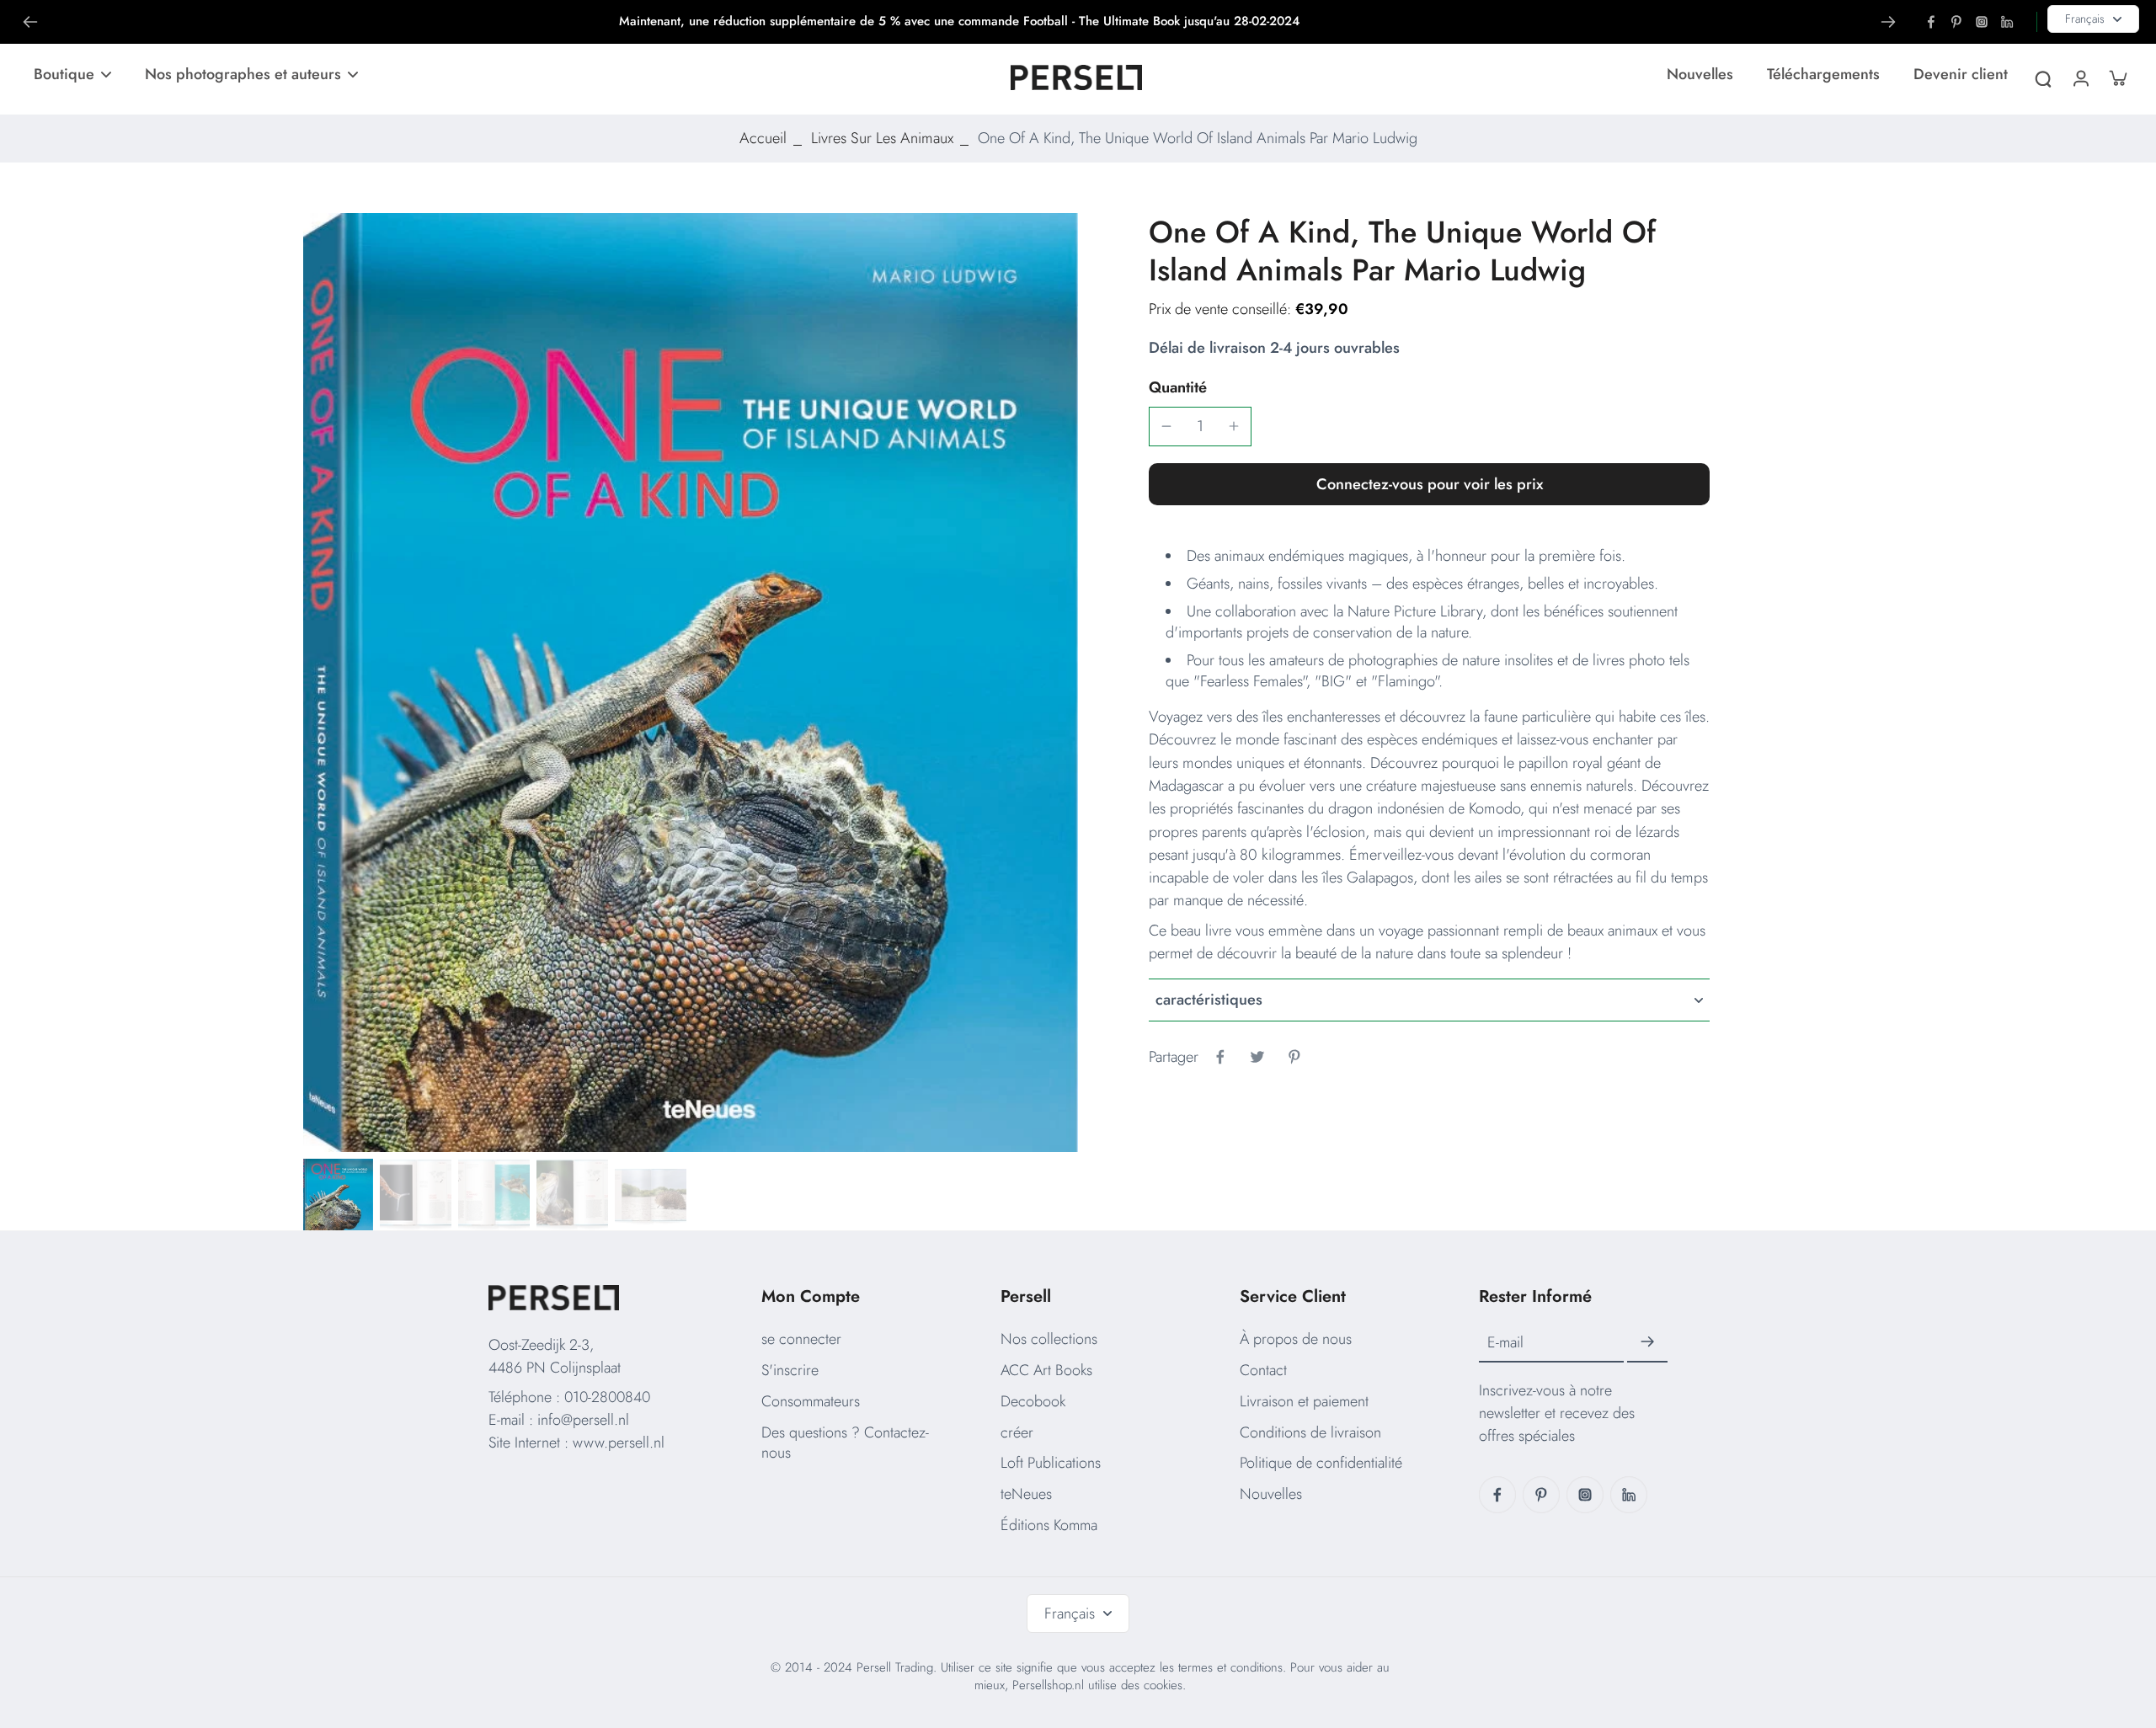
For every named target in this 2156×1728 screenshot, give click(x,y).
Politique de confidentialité (1321, 1463)
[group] (691, 683)
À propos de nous (1296, 1339)
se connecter (801, 1339)
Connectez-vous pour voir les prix (1430, 484)
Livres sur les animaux (882, 138)
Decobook (1033, 1401)
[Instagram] (1982, 22)
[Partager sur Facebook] (1220, 1057)
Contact (1263, 1370)
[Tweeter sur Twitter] (1257, 1057)
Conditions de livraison (1310, 1432)
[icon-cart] (2117, 77)
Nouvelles (1271, 1494)
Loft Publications (1051, 1463)
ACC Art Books (1046, 1370)
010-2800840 (607, 1397)
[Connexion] (2080, 77)
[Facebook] (1931, 22)
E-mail (1505, 1343)
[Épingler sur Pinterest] (1294, 1057)
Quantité (1178, 387)
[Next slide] (1888, 22)
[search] (2043, 77)
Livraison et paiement (1304, 1401)
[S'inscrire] (1647, 1342)
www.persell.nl (619, 1443)
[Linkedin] (2007, 22)
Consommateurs (811, 1401)
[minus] (1166, 426)
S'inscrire (790, 1370)
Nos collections (1049, 1339)
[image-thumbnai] (337, 1195)
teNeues (1026, 1494)
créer (1017, 1432)
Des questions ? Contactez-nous (845, 1443)
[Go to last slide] (30, 22)
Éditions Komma (1049, 1525)
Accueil (763, 138)
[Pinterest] (1956, 22)
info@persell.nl (583, 1420)
